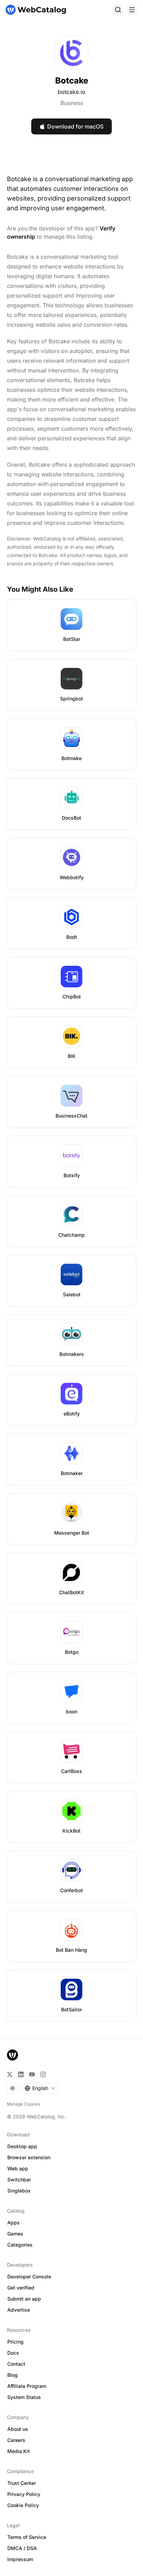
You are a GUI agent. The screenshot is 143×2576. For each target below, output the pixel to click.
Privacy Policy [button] (24, 2494)
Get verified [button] (21, 2288)
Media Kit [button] (19, 2451)
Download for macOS (75, 126)
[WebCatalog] (12, 2055)
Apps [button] (14, 2222)
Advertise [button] (19, 2310)
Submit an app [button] (24, 2299)
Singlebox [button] (19, 2191)
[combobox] (40, 2088)
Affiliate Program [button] (27, 2386)
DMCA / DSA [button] (22, 2548)
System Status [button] (24, 2397)
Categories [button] (20, 2245)
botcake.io (71, 92)
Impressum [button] (20, 2559)
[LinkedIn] (21, 2074)
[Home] (36, 10)
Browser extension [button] (29, 2157)
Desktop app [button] (22, 2146)
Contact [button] (16, 2364)
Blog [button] (12, 2375)
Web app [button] (18, 2168)
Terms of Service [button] (27, 2537)
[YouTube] (32, 2074)
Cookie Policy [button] (23, 2505)
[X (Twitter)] (10, 2074)
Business (72, 103)
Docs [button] (13, 2353)
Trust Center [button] (22, 2483)
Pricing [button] (15, 2342)
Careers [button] (16, 2440)
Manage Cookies (23, 2104)
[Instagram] (43, 2074)
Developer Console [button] (29, 2277)
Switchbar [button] (19, 2180)
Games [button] (15, 2234)
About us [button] (18, 2429)
